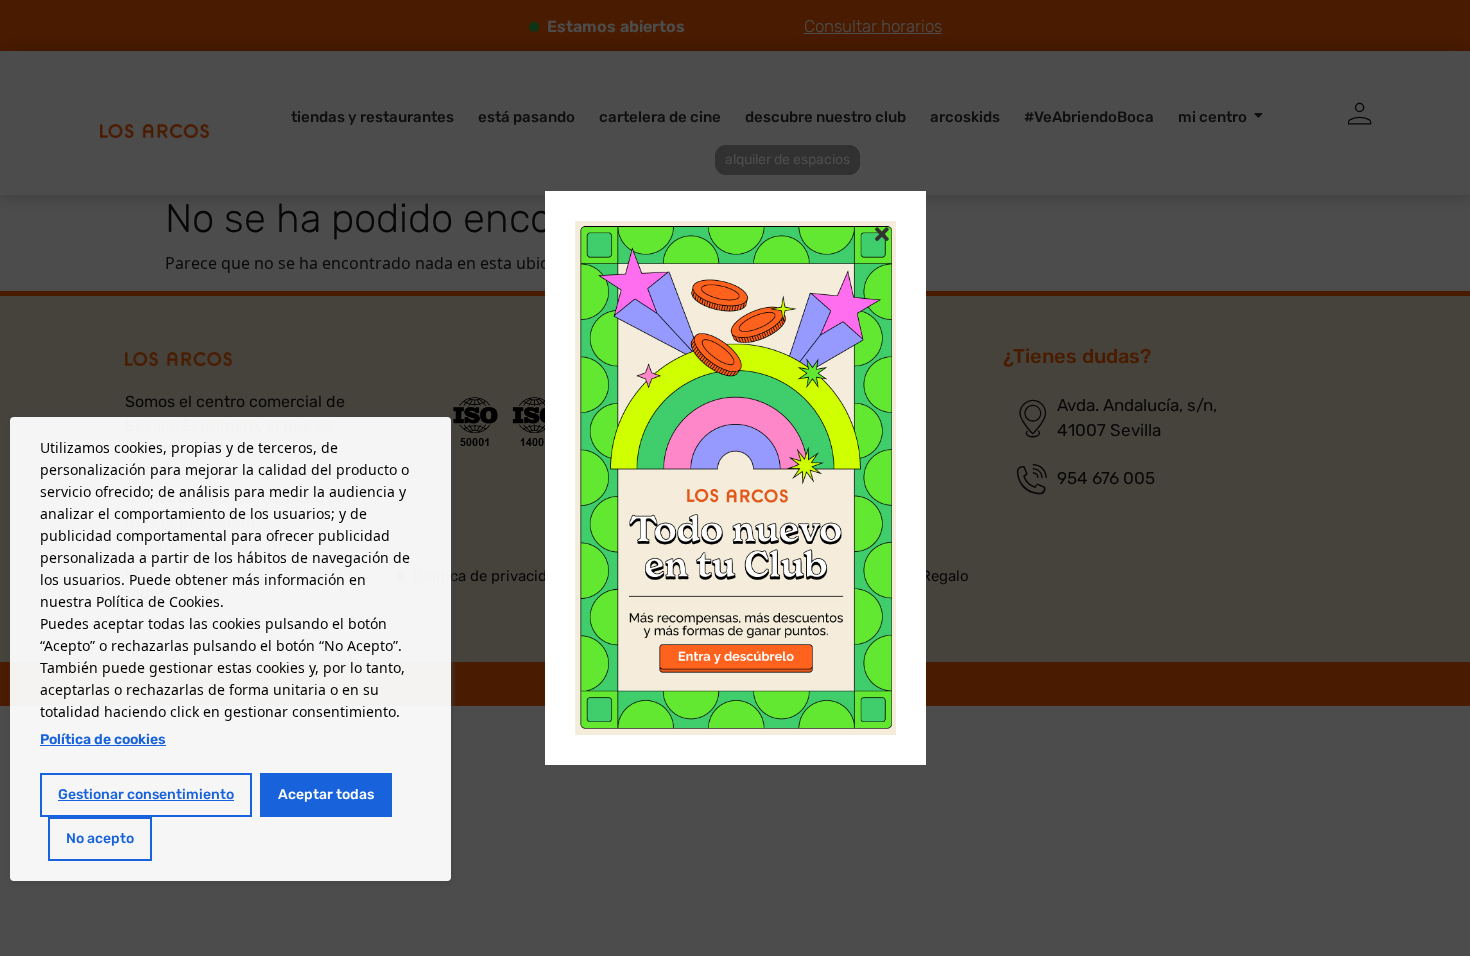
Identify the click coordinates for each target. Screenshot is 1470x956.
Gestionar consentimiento (146, 794)
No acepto (100, 838)
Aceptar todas (326, 794)
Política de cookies (103, 739)
